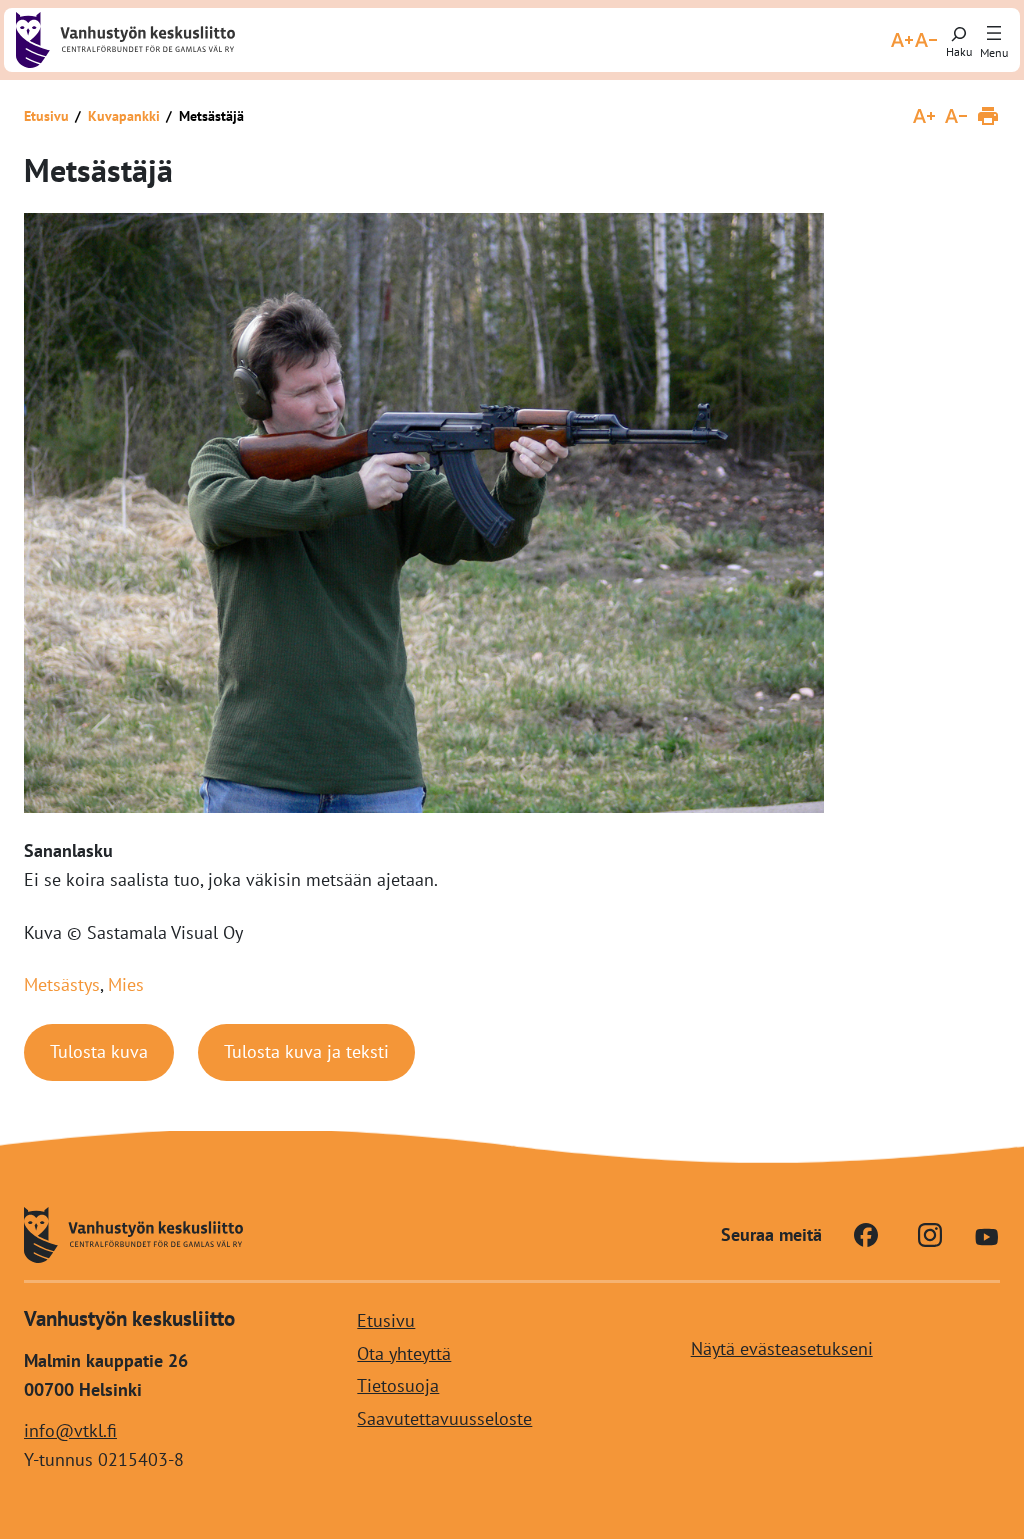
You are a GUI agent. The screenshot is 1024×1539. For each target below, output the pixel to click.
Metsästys (62, 984)
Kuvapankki (124, 116)
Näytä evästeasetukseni (782, 1348)
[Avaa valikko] (994, 34)
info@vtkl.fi (70, 1430)
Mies (126, 984)
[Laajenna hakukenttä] (959, 40)
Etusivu (46, 116)
